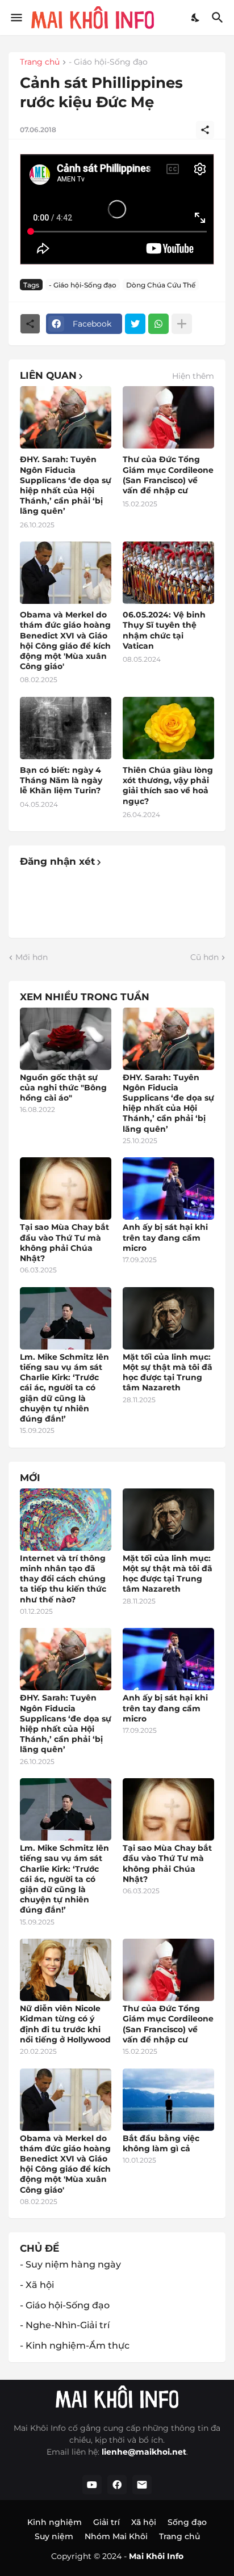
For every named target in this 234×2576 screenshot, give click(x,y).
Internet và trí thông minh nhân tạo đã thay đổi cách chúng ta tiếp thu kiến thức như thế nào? (63, 1579)
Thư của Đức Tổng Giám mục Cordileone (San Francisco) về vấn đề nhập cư (168, 475)
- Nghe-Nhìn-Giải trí (65, 2325)
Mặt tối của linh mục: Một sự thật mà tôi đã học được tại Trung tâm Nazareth (168, 1372)
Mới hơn (32, 957)
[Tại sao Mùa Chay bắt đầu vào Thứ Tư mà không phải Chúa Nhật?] (66, 1188)
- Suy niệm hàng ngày (70, 2264)
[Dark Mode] (196, 18)
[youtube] (92, 2485)
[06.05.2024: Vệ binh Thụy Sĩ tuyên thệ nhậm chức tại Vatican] (168, 573)
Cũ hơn (204, 957)
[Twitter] (135, 324)
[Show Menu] (16, 18)
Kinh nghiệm (55, 2522)
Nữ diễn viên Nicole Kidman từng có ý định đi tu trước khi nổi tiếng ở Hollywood (65, 2024)
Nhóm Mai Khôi (116, 2536)
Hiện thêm (193, 376)
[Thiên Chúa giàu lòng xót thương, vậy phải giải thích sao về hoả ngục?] (168, 728)
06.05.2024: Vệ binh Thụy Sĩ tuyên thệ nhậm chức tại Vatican (164, 630)
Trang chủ (40, 62)
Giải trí (106, 2522)
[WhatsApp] (158, 324)
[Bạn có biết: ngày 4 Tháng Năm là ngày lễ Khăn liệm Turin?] (66, 728)
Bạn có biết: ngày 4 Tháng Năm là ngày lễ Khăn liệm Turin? (61, 780)
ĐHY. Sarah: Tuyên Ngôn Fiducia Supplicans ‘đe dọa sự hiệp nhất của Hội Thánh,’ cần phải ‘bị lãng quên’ (66, 485)
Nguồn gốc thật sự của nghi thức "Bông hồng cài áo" (63, 1088)
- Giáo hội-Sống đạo (108, 62)
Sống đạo (187, 2522)
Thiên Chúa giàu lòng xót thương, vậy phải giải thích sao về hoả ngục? (168, 786)
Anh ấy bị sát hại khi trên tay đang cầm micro (165, 1237)
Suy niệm (54, 2536)
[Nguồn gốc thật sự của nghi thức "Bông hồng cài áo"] (66, 1039)
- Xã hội (37, 2285)
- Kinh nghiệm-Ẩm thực (75, 2346)
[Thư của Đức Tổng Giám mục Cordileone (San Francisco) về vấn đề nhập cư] (168, 417)
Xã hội (144, 2522)
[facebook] (117, 2485)
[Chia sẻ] (205, 130)
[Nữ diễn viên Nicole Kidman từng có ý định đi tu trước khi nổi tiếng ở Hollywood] (66, 1970)
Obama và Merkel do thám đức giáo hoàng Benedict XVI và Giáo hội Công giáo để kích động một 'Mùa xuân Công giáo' (65, 640)
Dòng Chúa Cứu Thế (161, 285)
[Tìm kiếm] (219, 18)
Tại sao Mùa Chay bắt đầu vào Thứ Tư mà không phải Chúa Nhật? (64, 1243)
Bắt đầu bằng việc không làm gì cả (161, 2143)
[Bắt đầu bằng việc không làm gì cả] (168, 2100)
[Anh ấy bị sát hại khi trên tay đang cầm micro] (168, 1188)
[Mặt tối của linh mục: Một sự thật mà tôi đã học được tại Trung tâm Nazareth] (168, 1318)
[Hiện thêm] (182, 324)
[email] (142, 2485)
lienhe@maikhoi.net (144, 2452)
